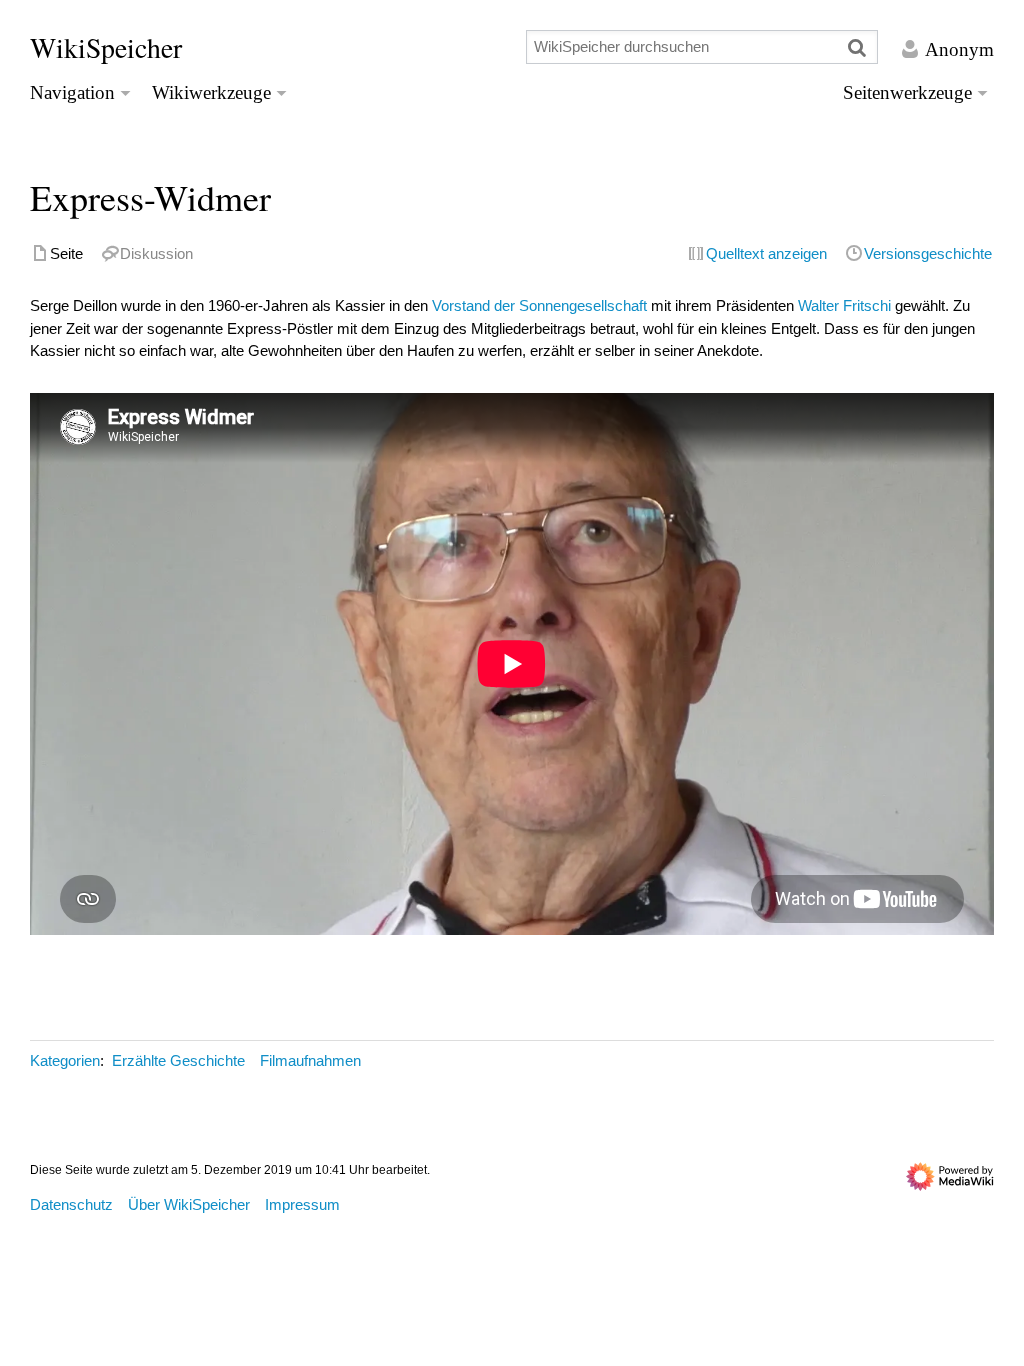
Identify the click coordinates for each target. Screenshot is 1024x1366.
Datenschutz (71, 1204)
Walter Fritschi (844, 305)
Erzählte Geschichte (178, 1060)
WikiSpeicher (106, 47)
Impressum (302, 1204)
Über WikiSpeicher (189, 1204)
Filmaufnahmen (310, 1060)
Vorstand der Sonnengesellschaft (539, 305)
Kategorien (65, 1060)
